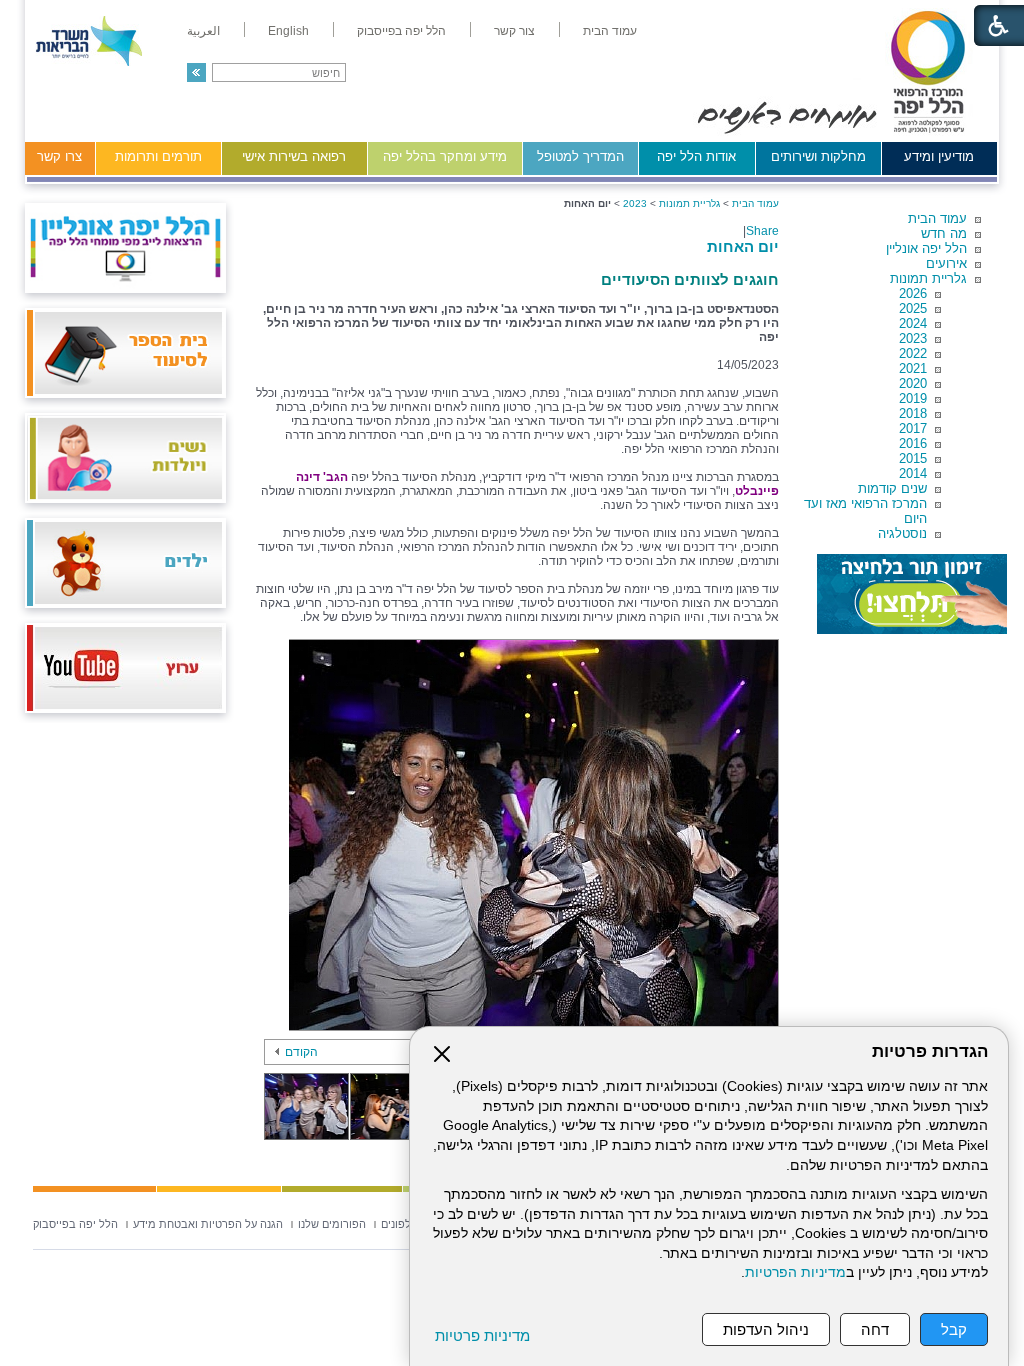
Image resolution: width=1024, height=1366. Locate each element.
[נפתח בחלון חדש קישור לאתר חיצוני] (912, 594)
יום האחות (743, 246)
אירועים (946, 263)
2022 (913, 353)
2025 (913, 308)
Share (762, 231)
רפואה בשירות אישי (294, 156)
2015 (913, 458)
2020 (913, 383)
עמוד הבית (937, 218)
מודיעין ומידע (939, 156)
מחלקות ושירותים (818, 156)
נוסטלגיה (902, 533)
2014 (913, 473)
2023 (913, 338)
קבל (954, 1329)
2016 (913, 443)
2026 (913, 293)
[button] (196, 72)
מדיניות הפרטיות (795, 1272)
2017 (913, 428)
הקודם (301, 1052)
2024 (913, 323)
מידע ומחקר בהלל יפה (445, 156)
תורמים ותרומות (158, 156)
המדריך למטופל (580, 156)
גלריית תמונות (928, 278)
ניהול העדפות (766, 1329)
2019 (913, 398)
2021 (913, 368)
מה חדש (944, 233)
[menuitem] (610, 31)
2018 (913, 413)
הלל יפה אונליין (926, 248)
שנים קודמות (892, 488)
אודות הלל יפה (696, 156)
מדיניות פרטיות (482, 1335)
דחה (875, 1329)
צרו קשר (59, 156)
